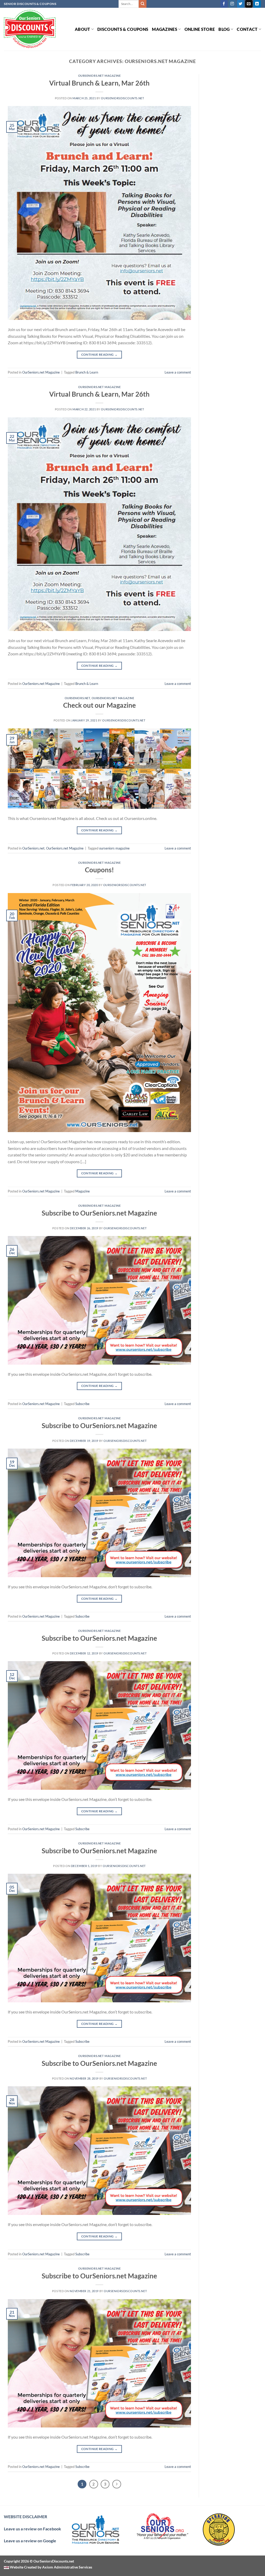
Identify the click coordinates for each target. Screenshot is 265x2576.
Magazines (165, 29)
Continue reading (100, 355)
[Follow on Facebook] (224, 4)
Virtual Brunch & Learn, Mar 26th (99, 83)
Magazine (83, 1191)
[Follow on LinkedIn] (257, 4)
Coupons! (99, 870)
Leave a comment (178, 372)
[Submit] (143, 4)
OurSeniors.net (78, 698)
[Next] (117, 2484)
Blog (224, 29)
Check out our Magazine (100, 705)
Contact (247, 29)
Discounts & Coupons (123, 29)
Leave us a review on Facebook (32, 2529)
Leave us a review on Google (30, 2541)
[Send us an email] (249, 4)
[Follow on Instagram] (232, 4)
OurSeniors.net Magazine (100, 76)
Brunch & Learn (87, 372)
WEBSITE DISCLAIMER (25, 2517)
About (83, 29)
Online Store (200, 29)
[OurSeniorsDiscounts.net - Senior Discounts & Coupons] (30, 29)
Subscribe (82, 1404)
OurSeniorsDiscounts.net (122, 98)
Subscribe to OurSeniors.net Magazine (99, 1213)
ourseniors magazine (114, 848)
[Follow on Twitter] (241, 4)
